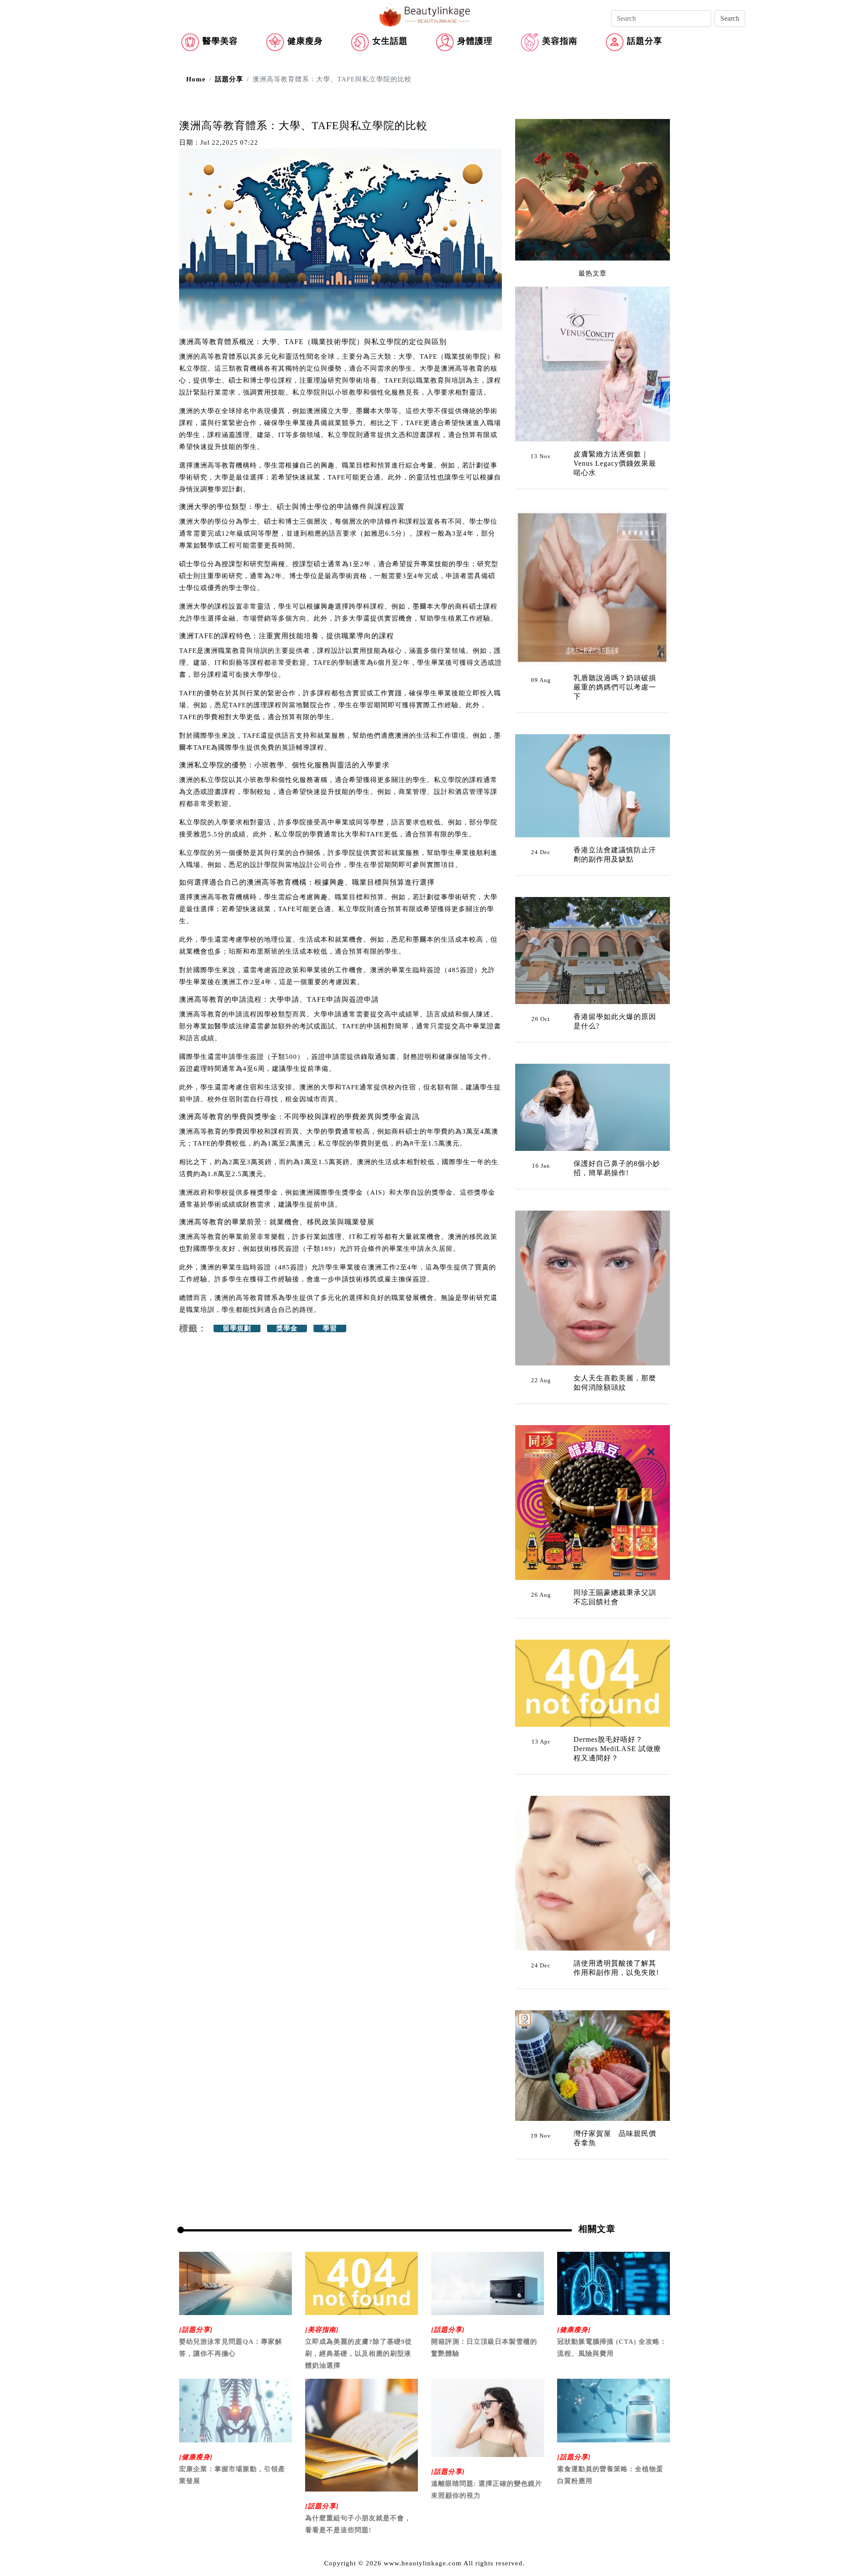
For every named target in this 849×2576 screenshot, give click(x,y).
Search (730, 18)
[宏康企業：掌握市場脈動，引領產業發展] (235, 2410)
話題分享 (645, 41)
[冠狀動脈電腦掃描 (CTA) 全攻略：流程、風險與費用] (614, 2283)
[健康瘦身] (574, 2330)
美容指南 (560, 41)
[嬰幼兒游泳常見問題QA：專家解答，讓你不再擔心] (235, 2283)
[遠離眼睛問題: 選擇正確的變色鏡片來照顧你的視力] (488, 2417)
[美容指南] (322, 2330)
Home (196, 79)
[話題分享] (196, 2330)
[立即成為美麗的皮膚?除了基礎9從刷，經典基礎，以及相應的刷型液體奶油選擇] (361, 2283)
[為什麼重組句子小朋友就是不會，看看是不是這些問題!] (361, 2434)
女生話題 (390, 41)
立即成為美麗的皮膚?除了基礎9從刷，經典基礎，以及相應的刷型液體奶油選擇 (359, 2354)
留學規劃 (237, 1328)
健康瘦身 (305, 41)
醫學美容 (220, 41)
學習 (330, 1328)
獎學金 (287, 1328)
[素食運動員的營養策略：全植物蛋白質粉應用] (614, 2410)
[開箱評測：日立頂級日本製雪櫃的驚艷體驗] (488, 2283)
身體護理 (475, 41)
